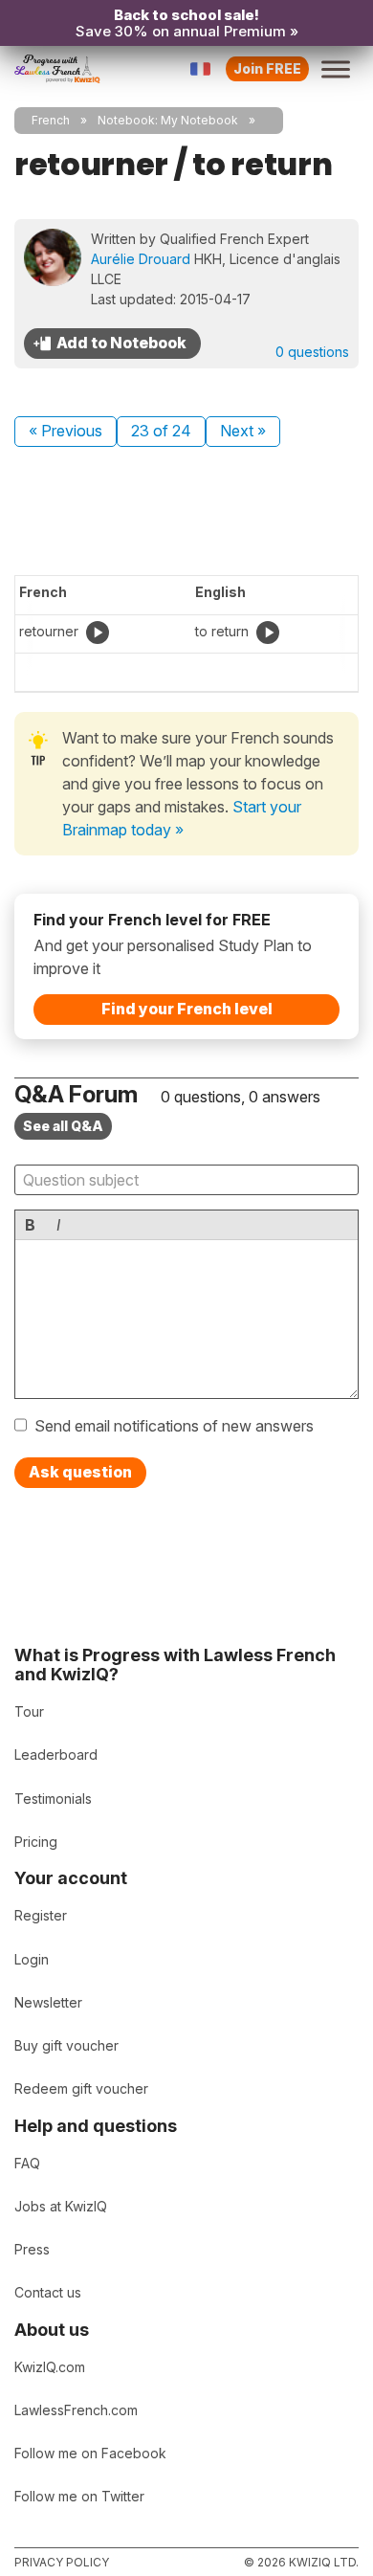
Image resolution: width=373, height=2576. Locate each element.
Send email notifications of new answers (174, 1426)
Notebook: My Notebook (168, 120)
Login (32, 1959)
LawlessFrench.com (76, 2410)
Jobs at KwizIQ (61, 2206)
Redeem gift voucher (81, 2088)
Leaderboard (56, 1754)
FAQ (27, 2163)
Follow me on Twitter (79, 2496)
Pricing (36, 1842)
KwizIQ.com (50, 2367)
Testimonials (53, 1799)
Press (32, 2249)
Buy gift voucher (66, 2045)
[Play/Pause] (98, 633)
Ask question (80, 1472)
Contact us (48, 2292)
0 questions (312, 352)
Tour (29, 1711)
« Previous (66, 431)
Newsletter (48, 2002)
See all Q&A (63, 1126)
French (51, 120)
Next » (243, 431)
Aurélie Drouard (141, 259)
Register (41, 1915)
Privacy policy (62, 2562)
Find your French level (187, 1009)
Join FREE (267, 68)
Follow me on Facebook (90, 2453)
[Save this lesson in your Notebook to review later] (112, 344)
